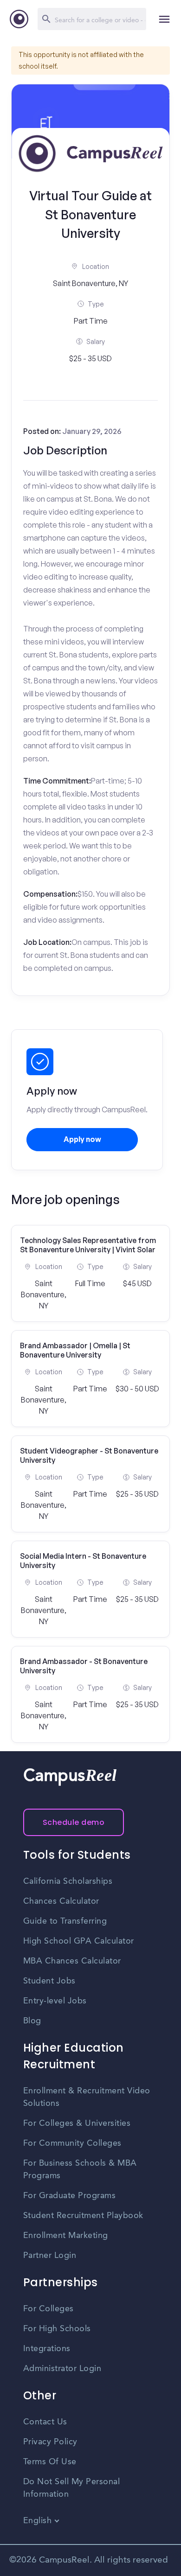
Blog (32, 2021)
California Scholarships (68, 1881)
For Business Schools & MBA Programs (80, 2170)
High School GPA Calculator (79, 1941)
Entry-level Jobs (55, 2001)
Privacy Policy (50, 2442)
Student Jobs (49, 1981)
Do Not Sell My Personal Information (72, 2488)
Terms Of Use (50, 2462)
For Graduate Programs (70, 2196)
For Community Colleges (72, 2143)
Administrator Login (62, 2369)
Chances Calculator (61, 1901)
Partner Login (50, 2256)
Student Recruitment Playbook (83, 2216)
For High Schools (57, 2329)
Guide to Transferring (65, 1921)
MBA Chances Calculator (72, 1961)
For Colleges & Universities (77, 2123)
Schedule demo (74, 1822)
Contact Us (45, 2422)
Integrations (47, 2349)
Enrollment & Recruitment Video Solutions (87, 2097)
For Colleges (48, 2309)
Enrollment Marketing (66, 2236)
